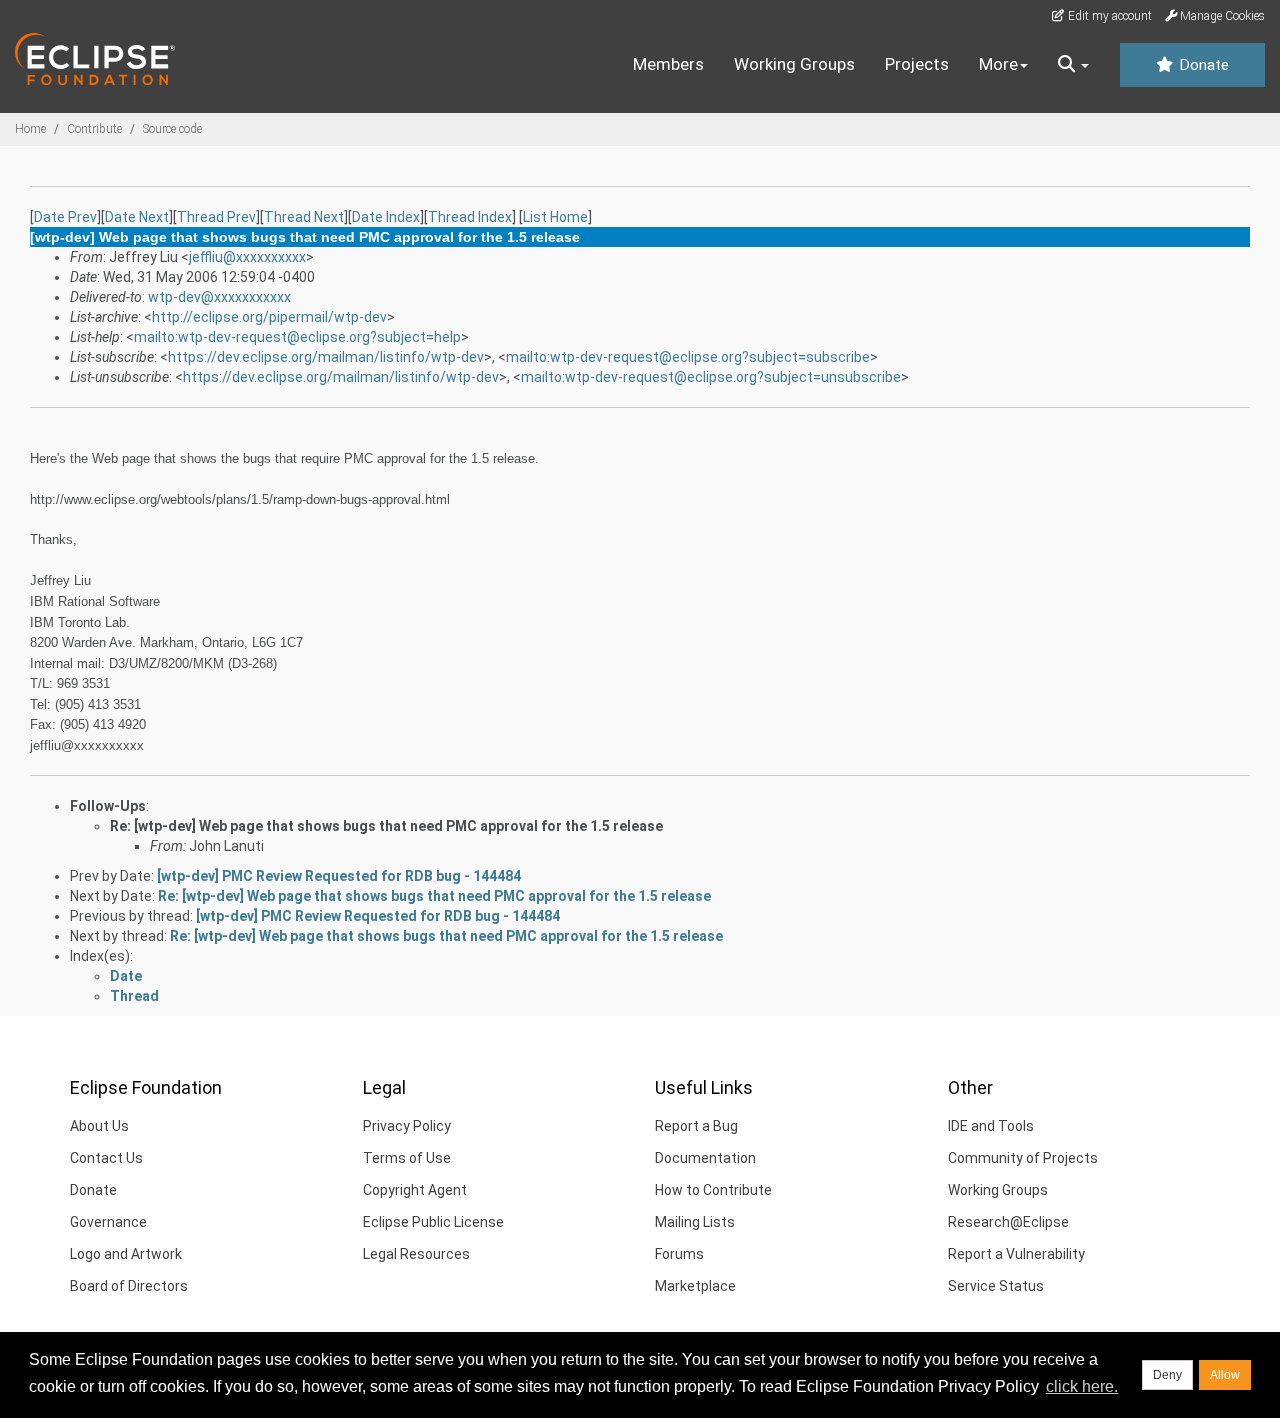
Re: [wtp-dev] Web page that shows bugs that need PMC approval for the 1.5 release (386, 826)
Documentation (705, 1158)
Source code (172, 129)
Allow (1225, 1375)
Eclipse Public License (433, 1222)
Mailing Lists (695, 1222)
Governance (108, 1222)
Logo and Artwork (126, 1254)
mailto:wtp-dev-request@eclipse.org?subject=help (297, 337)
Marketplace (695, 1286)
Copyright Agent (415, 1190)
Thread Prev (216, 217)
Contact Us (106, 1158)
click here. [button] (1082, 1386)
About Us (99, 1126)
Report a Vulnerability (1016, 1254)
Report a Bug (696, 1126)
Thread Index (470, 217)
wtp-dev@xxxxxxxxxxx (219, 297)
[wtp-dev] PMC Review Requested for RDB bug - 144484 (339, 876)
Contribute (94, 129)
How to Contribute (713, 1190)
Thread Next (304, 217)
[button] (1073, 65)
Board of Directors (129, 1286)
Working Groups (794, 64)
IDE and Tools (991, 1126)
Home (30, 129)
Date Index (386, 217)
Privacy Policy (407, 1126)
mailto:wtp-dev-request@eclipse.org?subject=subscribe (688, 357)
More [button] (998, 64)
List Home (555, 217)
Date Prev (65, 217)
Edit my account (1108, 16)
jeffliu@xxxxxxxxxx (247, 257)
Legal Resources (416, 1254)
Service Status (996, 1286)
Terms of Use (407, 1158)
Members (668, 64)
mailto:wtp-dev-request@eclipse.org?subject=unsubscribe (711, 377)
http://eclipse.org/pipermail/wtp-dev (269, 317)
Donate (1202, 65)
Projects (917, 64)
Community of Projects (1023, 1158)
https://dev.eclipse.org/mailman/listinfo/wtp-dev (326, 357)
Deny (1167, 1375)
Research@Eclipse (1008, 1222)
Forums (679, 1254)
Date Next (137, 217)
